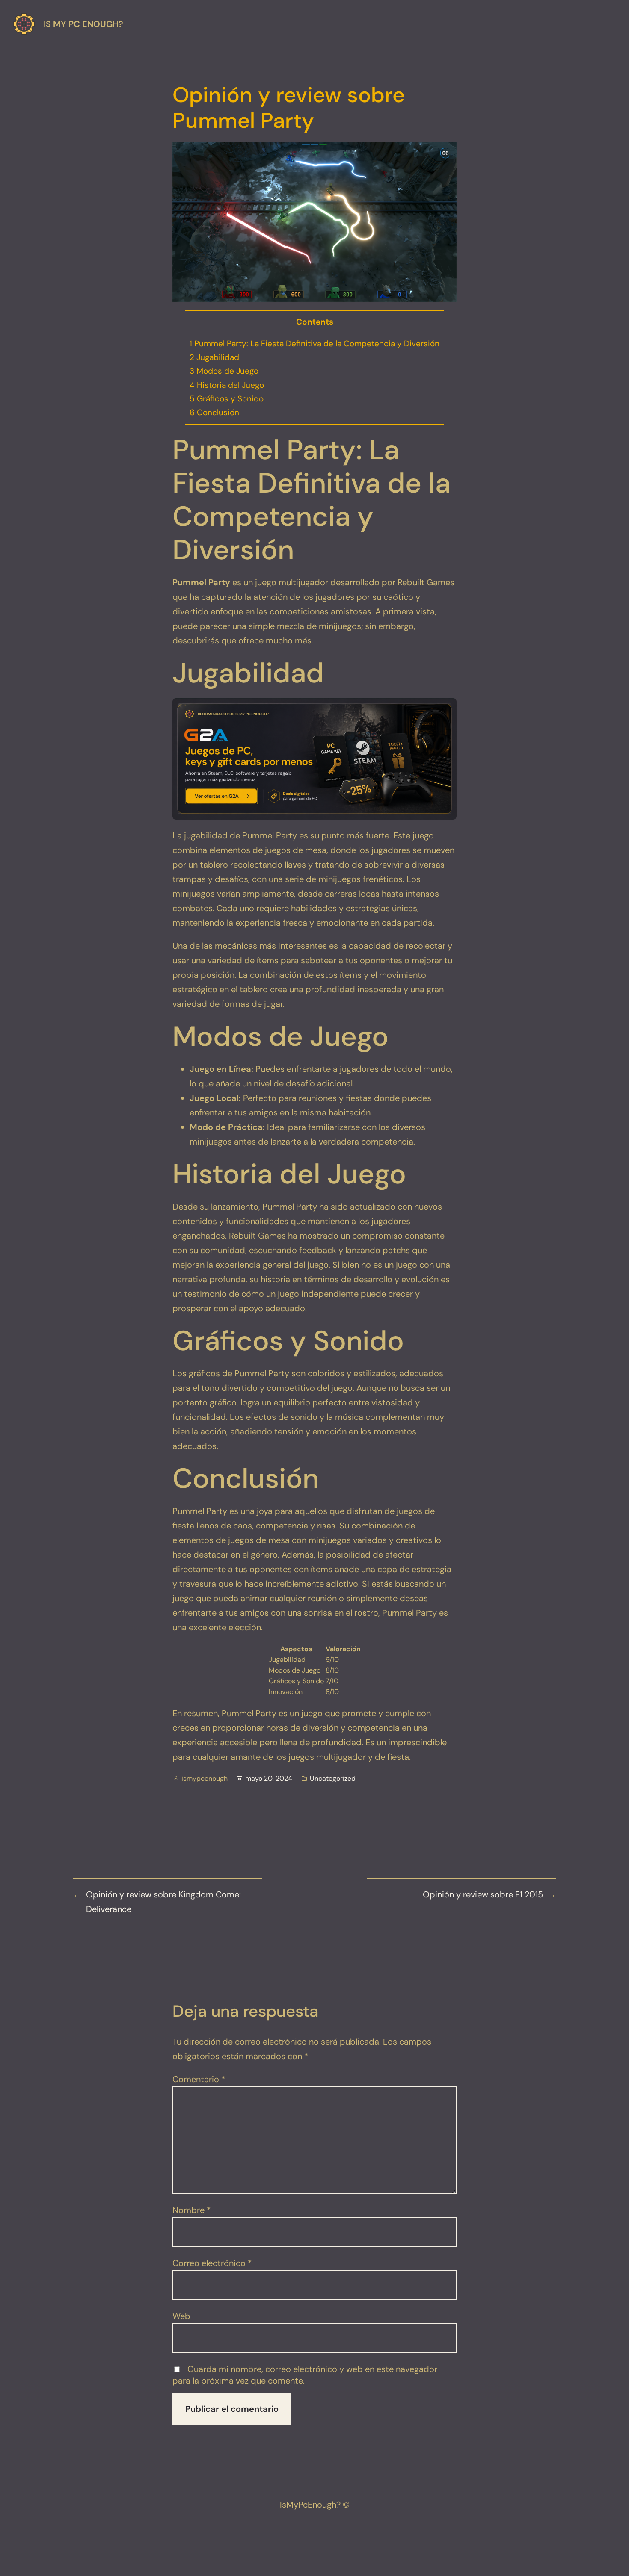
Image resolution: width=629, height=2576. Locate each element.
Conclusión (214, 412)
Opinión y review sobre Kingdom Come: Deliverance (163, 1902)
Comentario (199, 2079)
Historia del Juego (227, 385)
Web (181, 2316)
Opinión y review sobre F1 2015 (483, 1894)
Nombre (192, 2210)
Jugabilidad (214, 357)
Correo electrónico (212, 2263)
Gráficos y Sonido (227, 399)
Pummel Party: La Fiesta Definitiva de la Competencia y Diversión (314, 344)
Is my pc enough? (83, 24)
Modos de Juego (224, 371)
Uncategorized (333, 1778)
